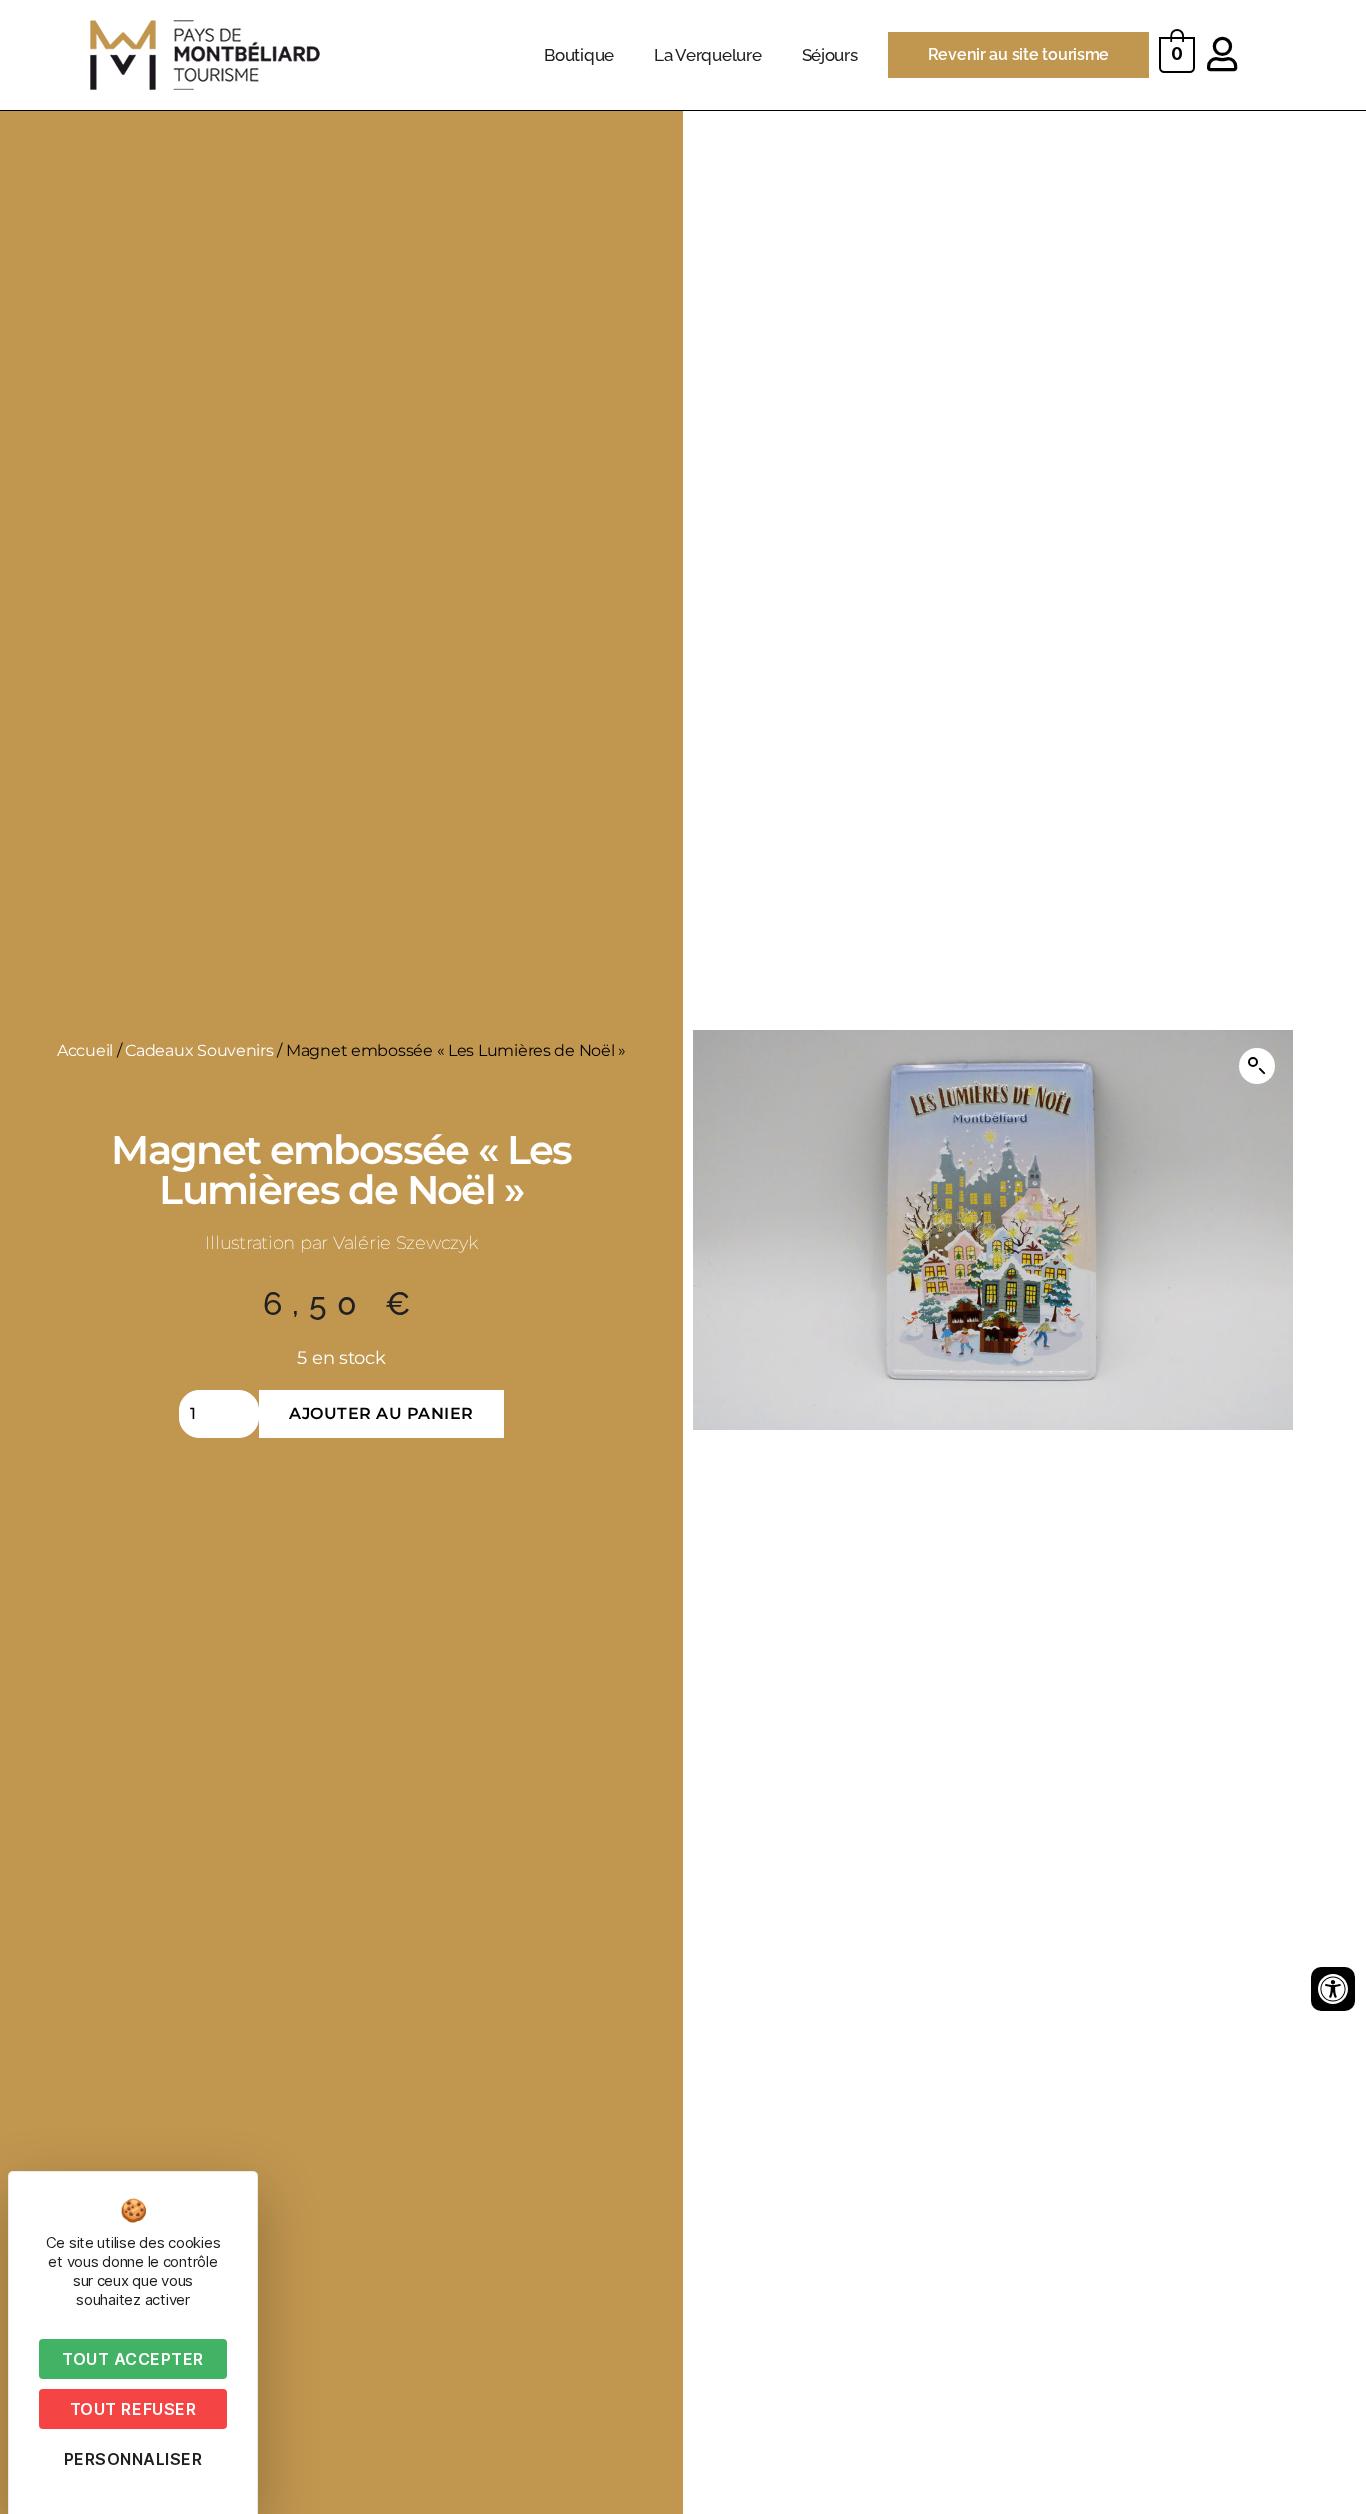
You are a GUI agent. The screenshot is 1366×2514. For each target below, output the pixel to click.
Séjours (830, 55)
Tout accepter (133, 2359)
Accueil (85, 1050)
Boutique (579, 55)
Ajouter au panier (381, 1413)
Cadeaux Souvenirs (199, 1050)
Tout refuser (133, 2409)
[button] (1257, 1066)
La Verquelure (708, 55)
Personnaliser (133, 2459)
